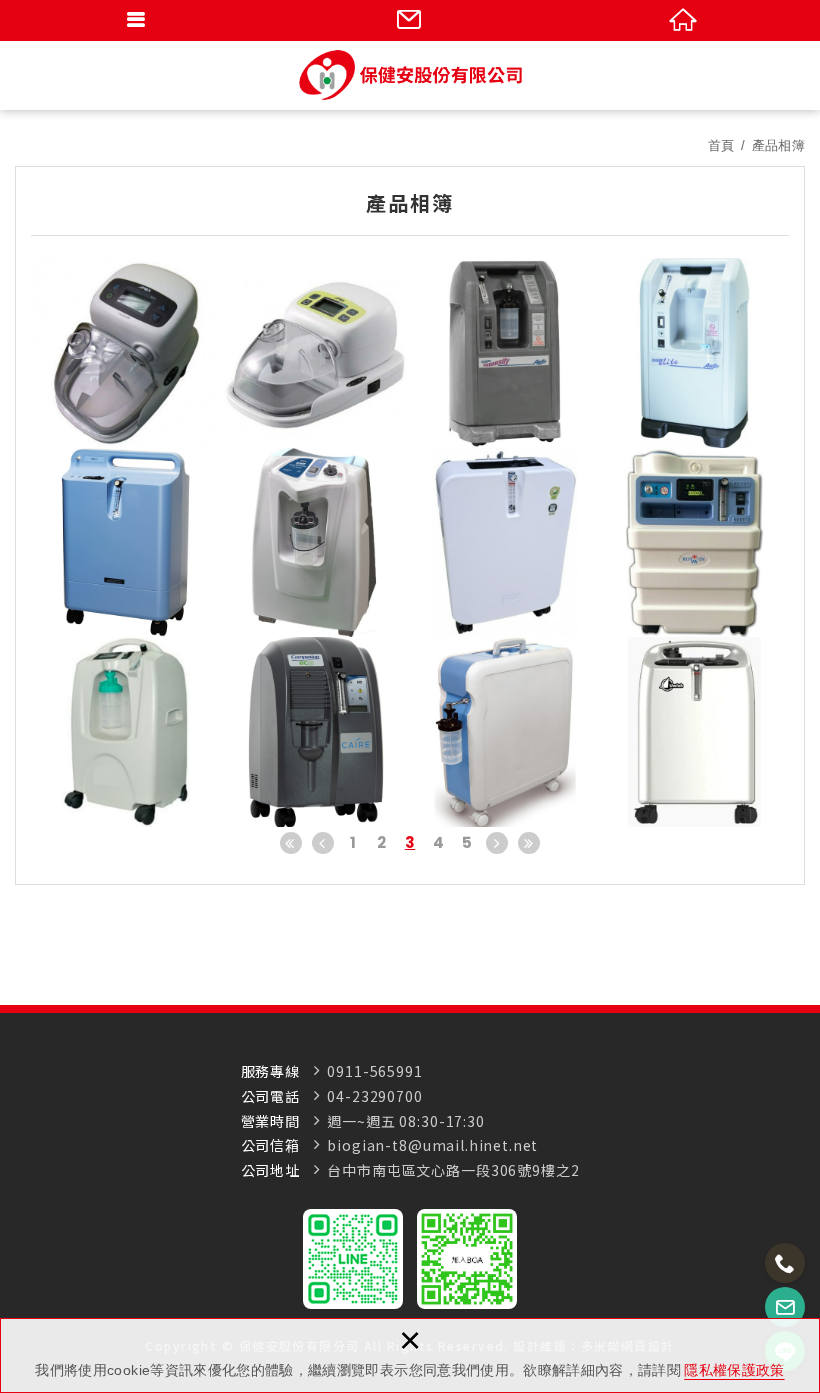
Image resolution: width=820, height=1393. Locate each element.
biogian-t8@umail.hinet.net (432, 1145)
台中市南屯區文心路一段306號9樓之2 (453, 1170)
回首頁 (683, 20)
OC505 (505, 543)
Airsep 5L (695, 353)
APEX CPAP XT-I (126, 353)
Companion (316, 732)
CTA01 (316, 543)
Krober (505, 732)
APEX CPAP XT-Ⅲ (316, 353)
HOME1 (126, 732)
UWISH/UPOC (695, 732)
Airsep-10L (505, 353)
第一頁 (291, 843)
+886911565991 (785, 1263)
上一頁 (323, 843)
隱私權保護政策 (734, 1370)
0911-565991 (374, 1071)
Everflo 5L (126, 543)
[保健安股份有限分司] (410, 75)
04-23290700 (374, 1096)
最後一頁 (529, 843)
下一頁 (497, 843)
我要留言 (409, 20)
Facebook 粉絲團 (467, 1259)
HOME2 (695, 543)
